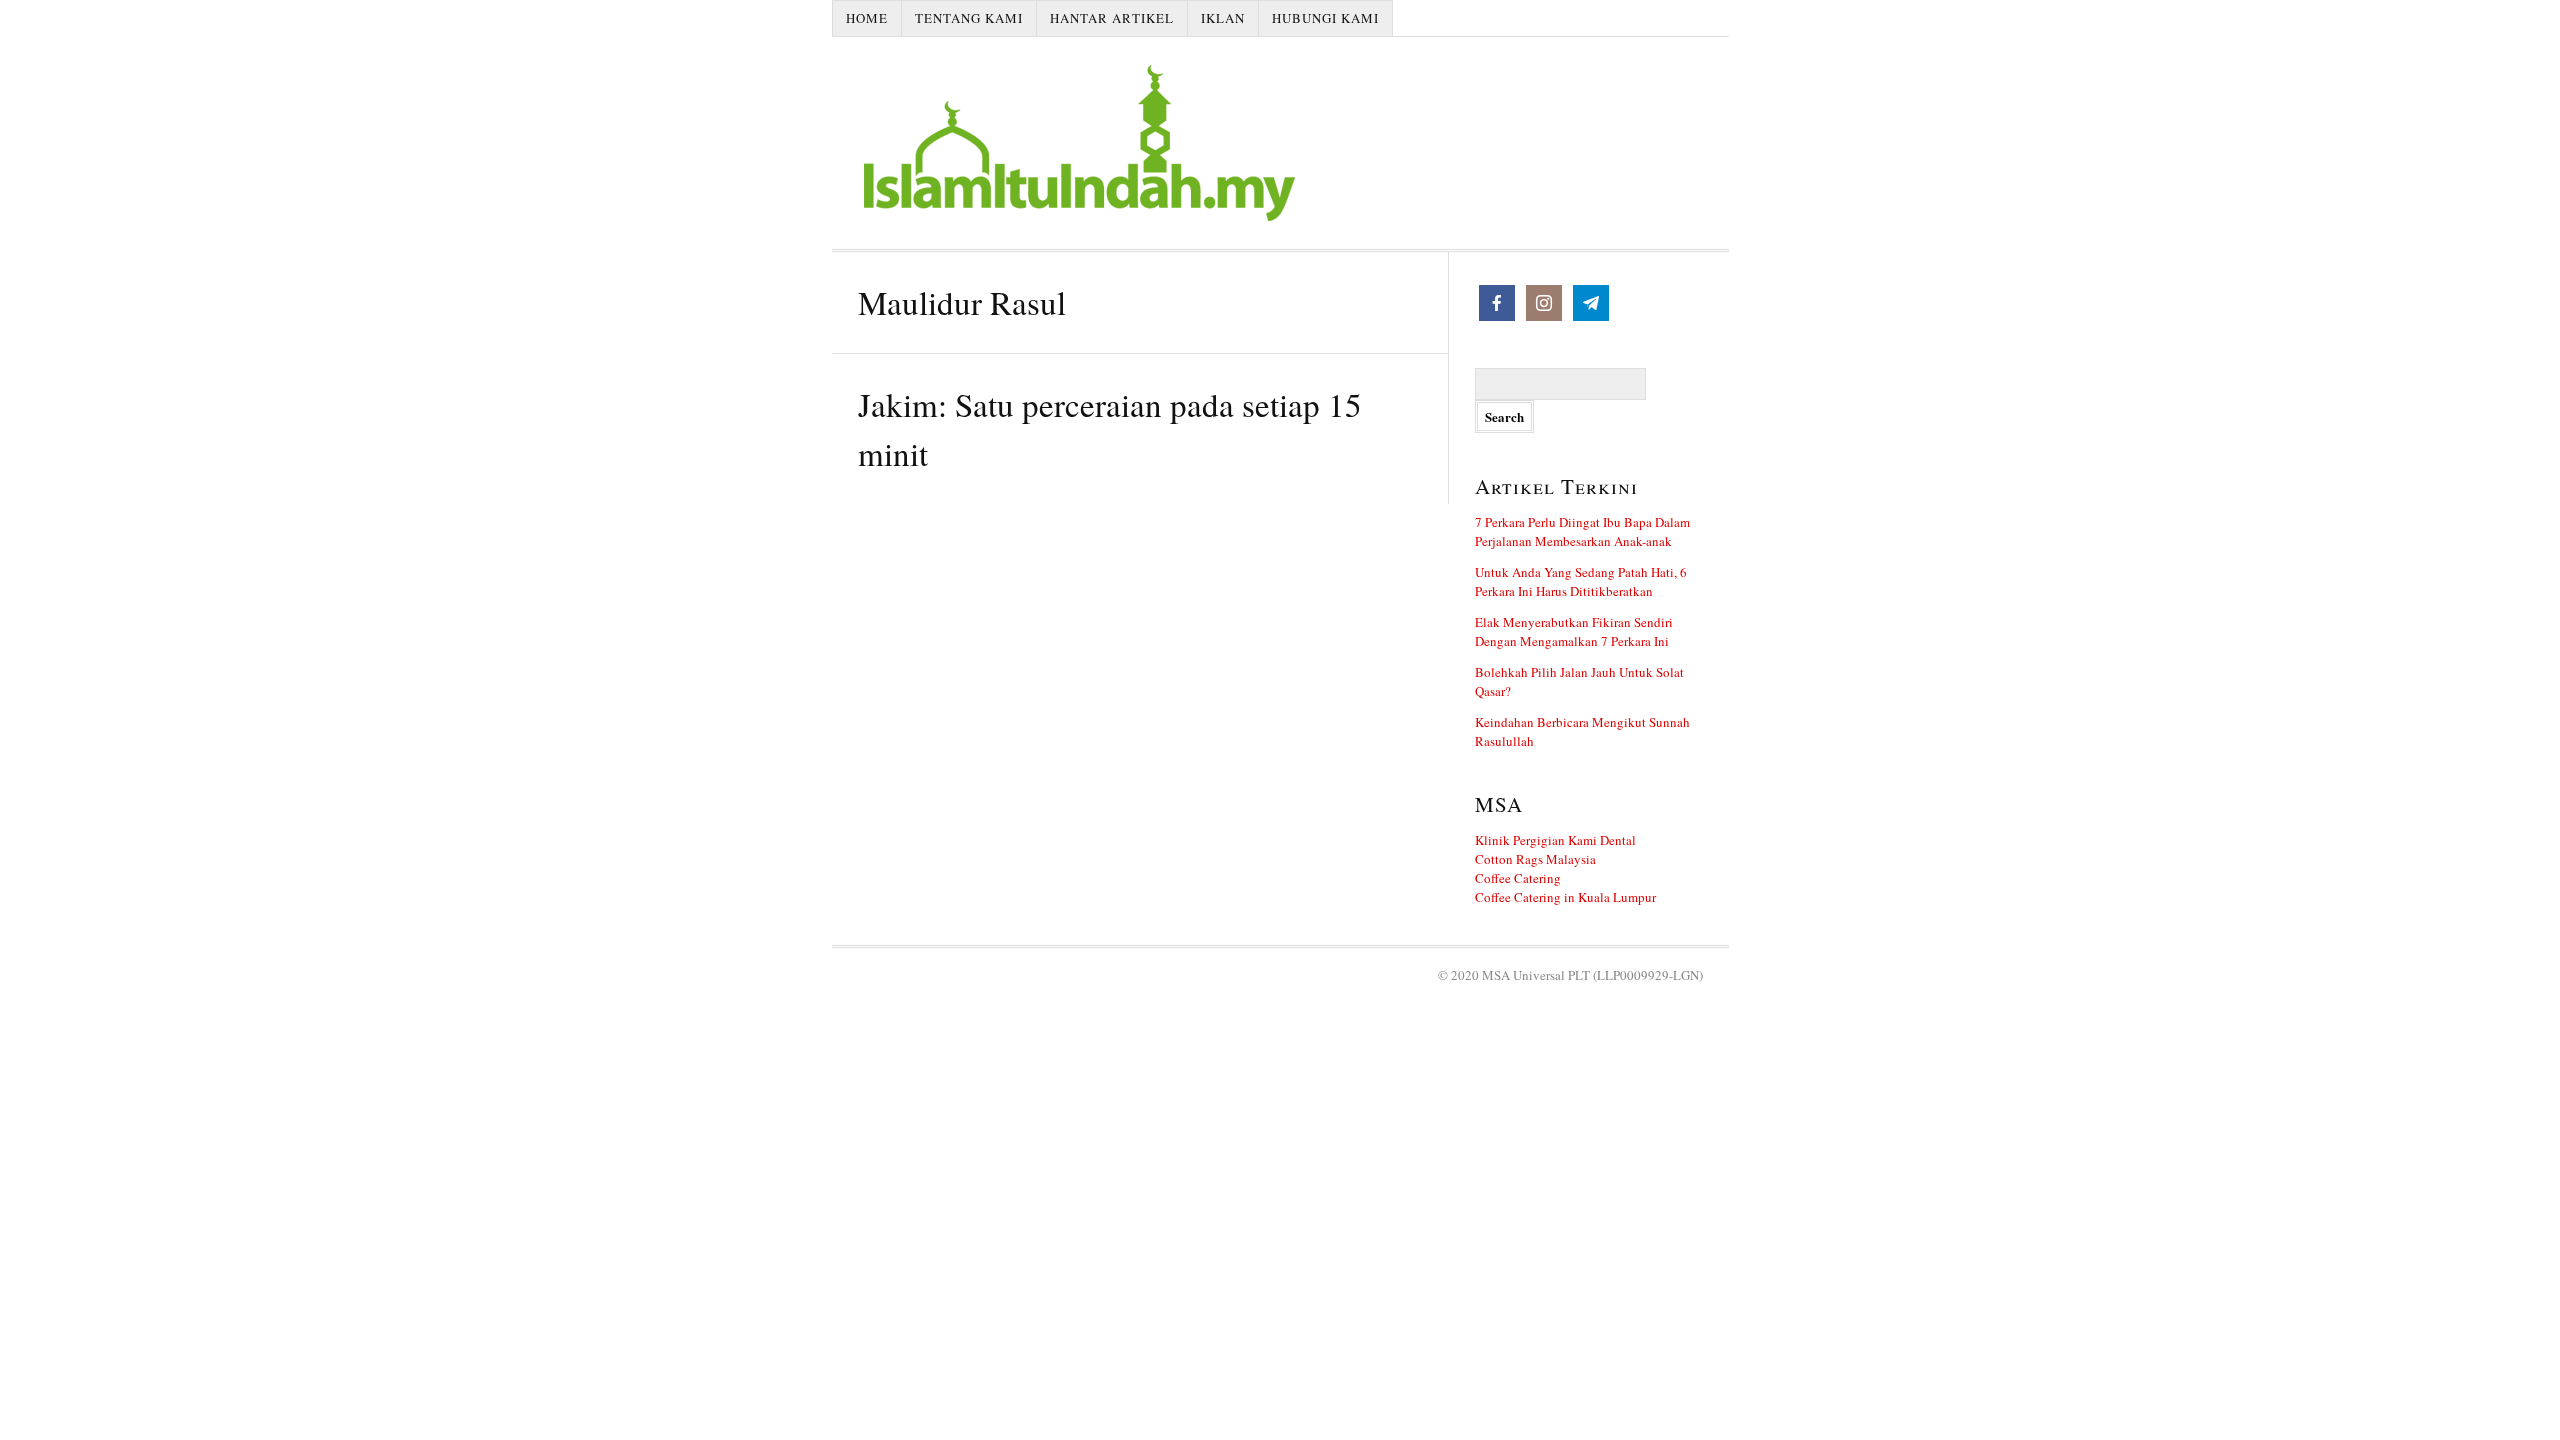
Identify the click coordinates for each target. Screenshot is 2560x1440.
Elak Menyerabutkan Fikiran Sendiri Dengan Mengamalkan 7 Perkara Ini (1574, 631)
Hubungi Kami (1325, 18)
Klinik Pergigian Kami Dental (1555, 840)
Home (867, 18)
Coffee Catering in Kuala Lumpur (1565, 897)
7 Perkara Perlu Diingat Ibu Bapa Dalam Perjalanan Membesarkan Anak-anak (1582, 531)
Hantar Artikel (1112, 18)
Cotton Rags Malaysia (1535, 859)
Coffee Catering (1518, 878)
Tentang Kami (969, 18)
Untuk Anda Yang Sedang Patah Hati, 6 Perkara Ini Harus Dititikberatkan (1581, 581)
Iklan (1223, 18)
